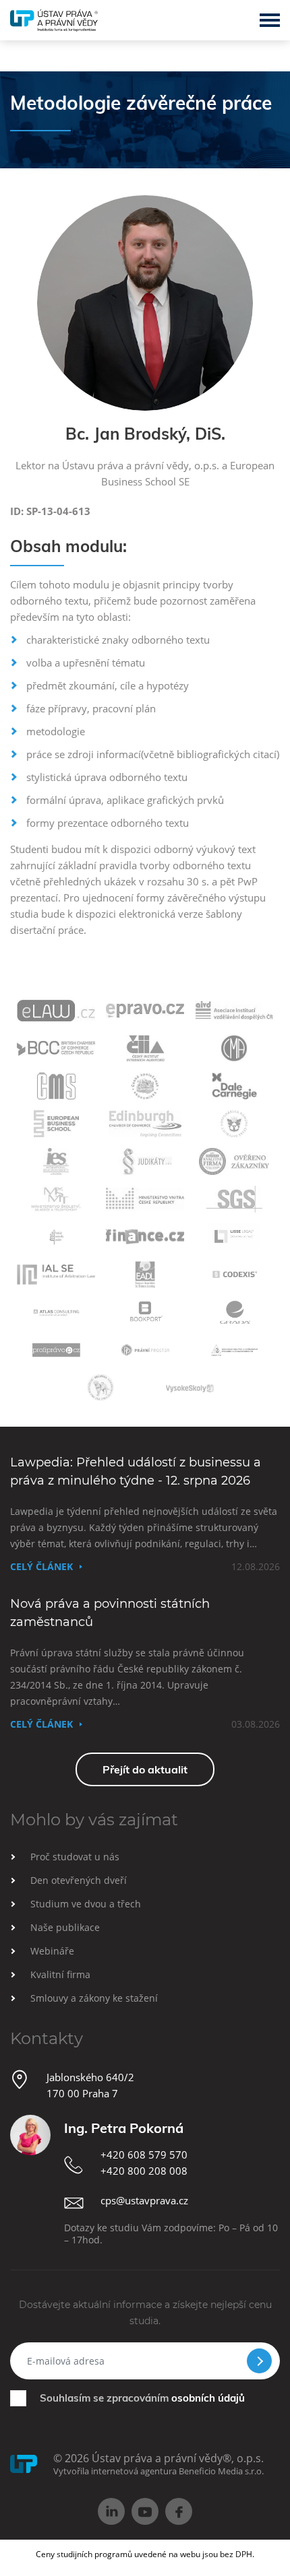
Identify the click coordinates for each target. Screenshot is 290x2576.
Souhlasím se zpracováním (142, 2398)
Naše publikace (65, 1927)
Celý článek (41, 1566)
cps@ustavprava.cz (144, 2200)
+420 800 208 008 (144, 2171)
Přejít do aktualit (145, 1769)
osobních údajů (208, 2398)
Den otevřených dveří (79, 1880)
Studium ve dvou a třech (86, 1904)
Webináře (52, 1951)
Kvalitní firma (60, 1974)
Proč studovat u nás (75, 1857)
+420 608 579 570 (144, 2155)
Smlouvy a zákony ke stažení (94, 1998)
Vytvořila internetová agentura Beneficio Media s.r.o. (158, 2471)
